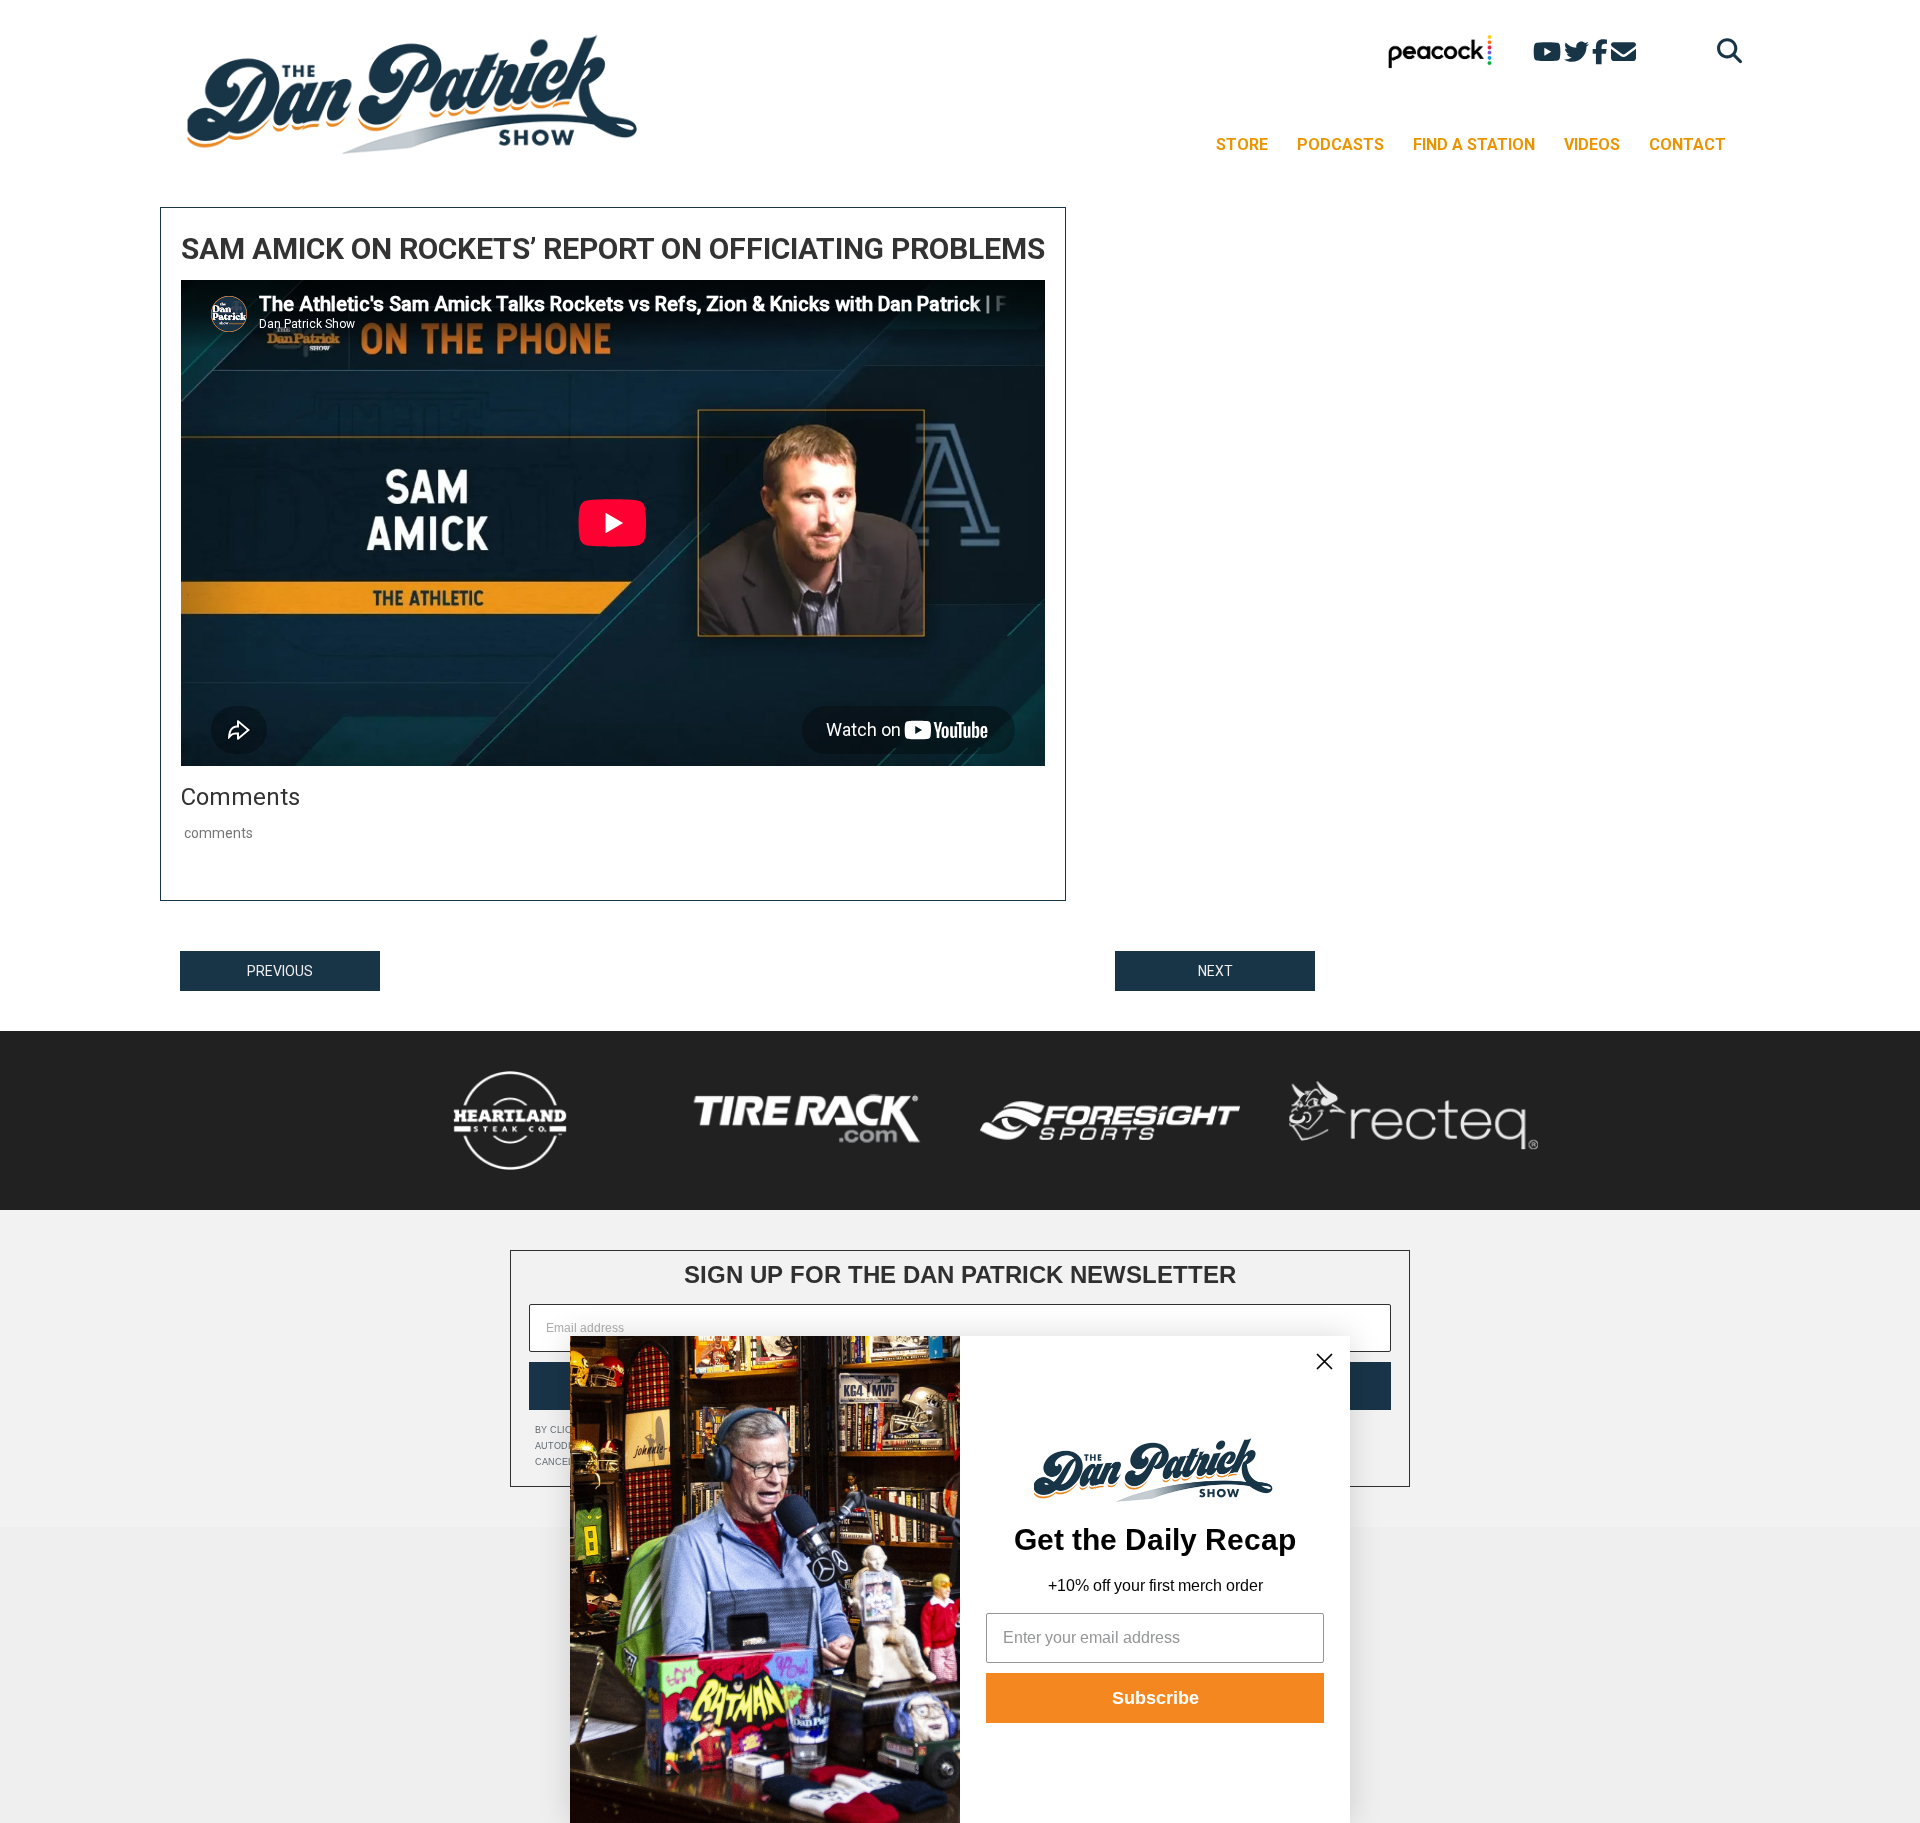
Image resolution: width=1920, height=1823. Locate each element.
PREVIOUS (280, 971)
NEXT (1215, 971)
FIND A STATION (1474, 144)
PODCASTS (1340, 144)
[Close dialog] (1324, 1361)
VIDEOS (1592, 144)
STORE (1242, 144)
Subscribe (1155, 1698)
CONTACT (1687, 144)
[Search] (1724, 50)
